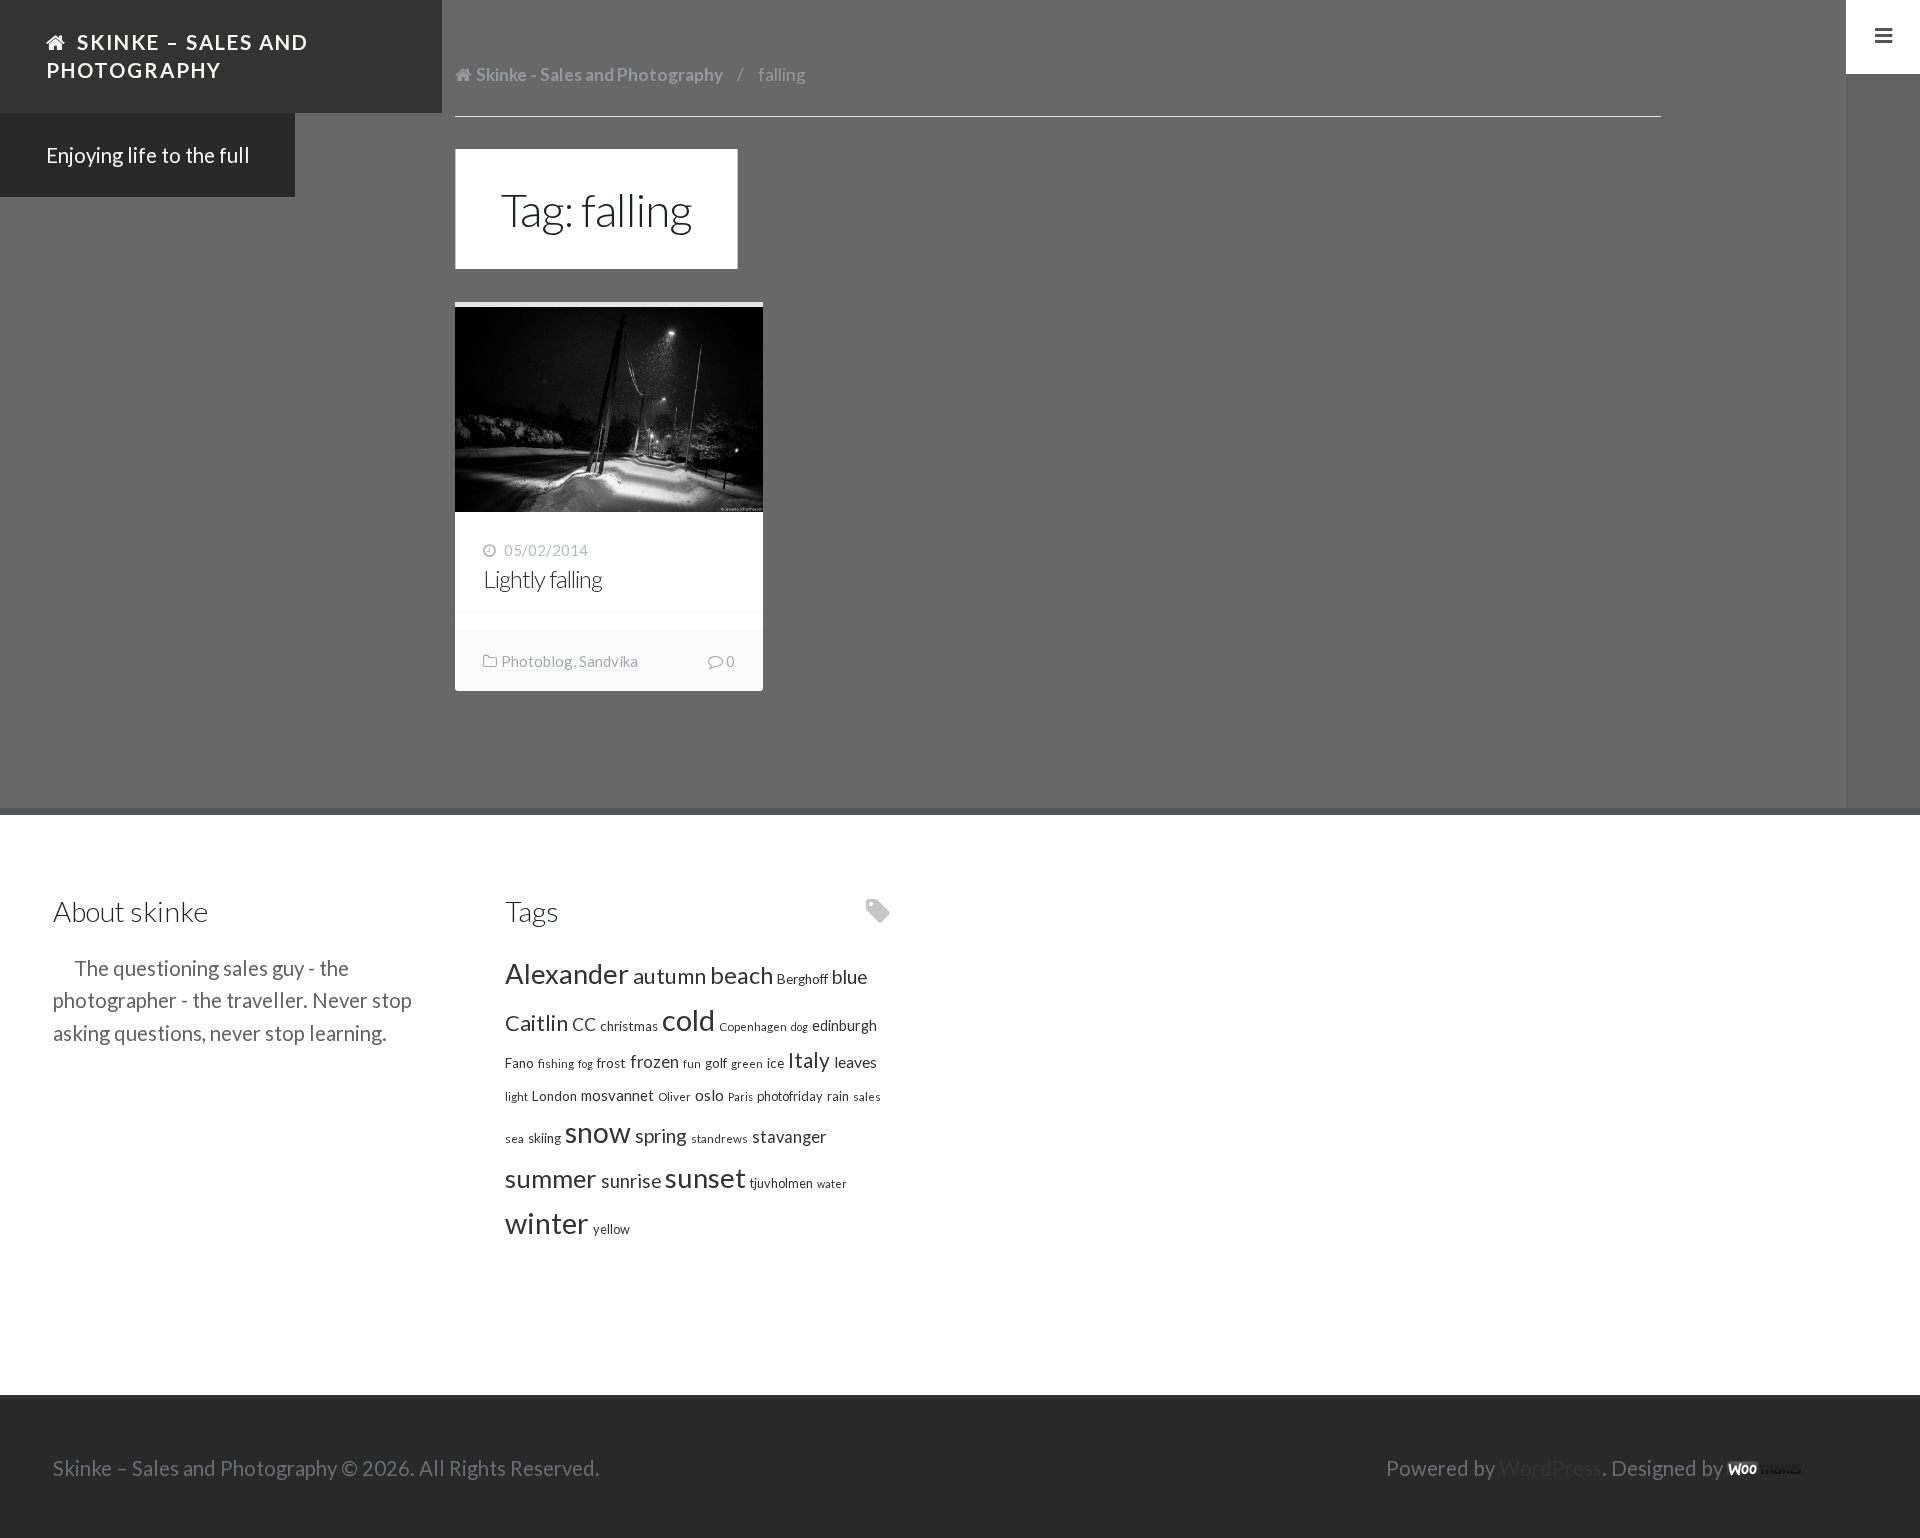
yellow (611, 1229)
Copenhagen (753, 1026)
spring (661, 1135)
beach (741, 975)
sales (867, 1096)
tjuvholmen (781, 1183)
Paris (740, 1096)
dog (799, 1026)
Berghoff (802, 979)
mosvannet (617, 1095)
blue (850, 976)
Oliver (674, 1096)
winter (547, 1222)
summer (551, 1178)
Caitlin (536, 1023)
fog (585, 1063)
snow (598, 1132)
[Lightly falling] (609, 409)
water (832, 1183)
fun (692, 1063)
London (554, 1096)
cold (688, 1019)
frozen (654, 1062)
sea (514, 1138)
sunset (705, 1177)
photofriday (790, 1096)
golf (716, 1063)
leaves (855, 1061)
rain (838, 1096)
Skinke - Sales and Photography (599, 74)
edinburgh (844, 1025)
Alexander (567, 973)
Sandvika (608, 661)
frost (611, 1063)
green (747, 1063)
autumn (669, 976)
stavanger (789, 1137)
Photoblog (537, 661)
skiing (544, 1138)
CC (584, 1024)
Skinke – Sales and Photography (177, 56)
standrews (719, 1138)
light (516, 1096)
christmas (629, 1026)
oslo (709, 1094)
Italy (809, 1059)
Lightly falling (542, 578)
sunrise (631, 1181)
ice (775, 1063)
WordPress (1550, 1468)
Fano (519, 1063)
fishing (556, 1063)
